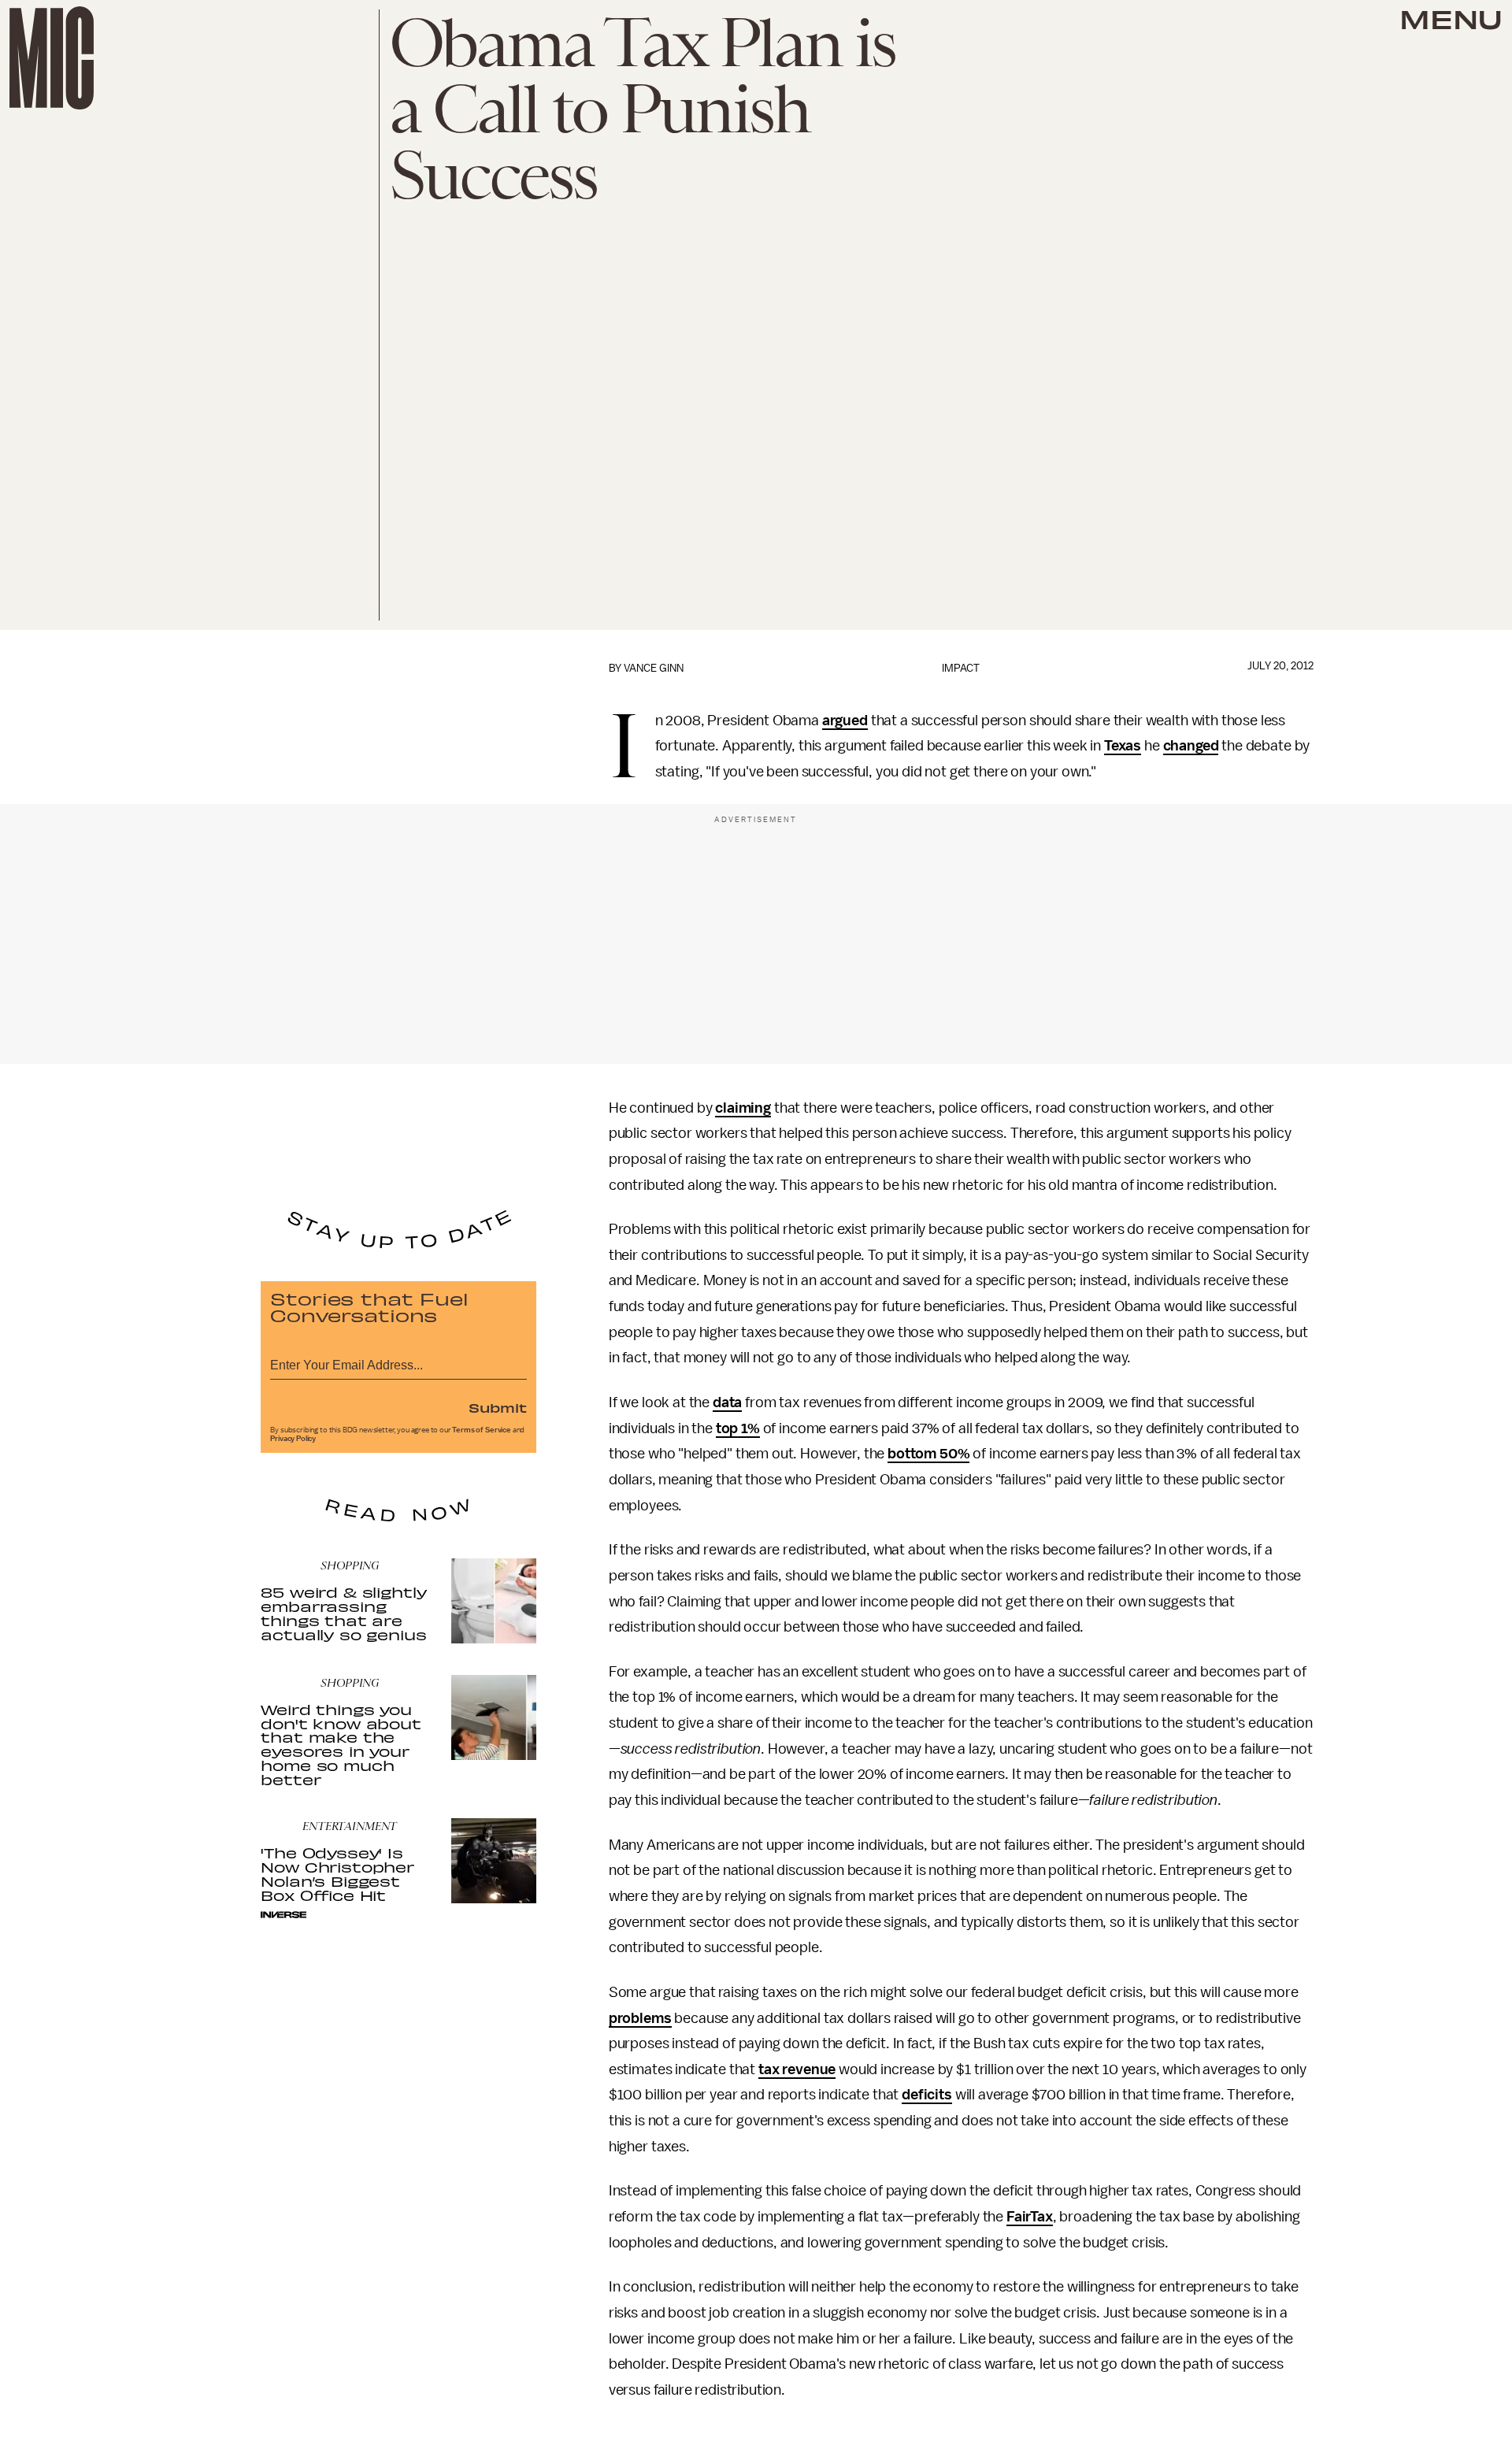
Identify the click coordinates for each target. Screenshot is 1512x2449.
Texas (1123, 746)
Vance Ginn (654, 668)
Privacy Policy (293, 1439)
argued (845, 721)
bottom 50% (928, 1454)
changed (1191, 746)
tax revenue (797, 2069)
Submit (498, 1407)
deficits (927, 2095)
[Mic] (52, 58)
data (727, 1402)
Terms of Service (481, 1430)
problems (640, 2018)
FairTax (1030, 2217)
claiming (743, 1108)
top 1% (738, 1428)
